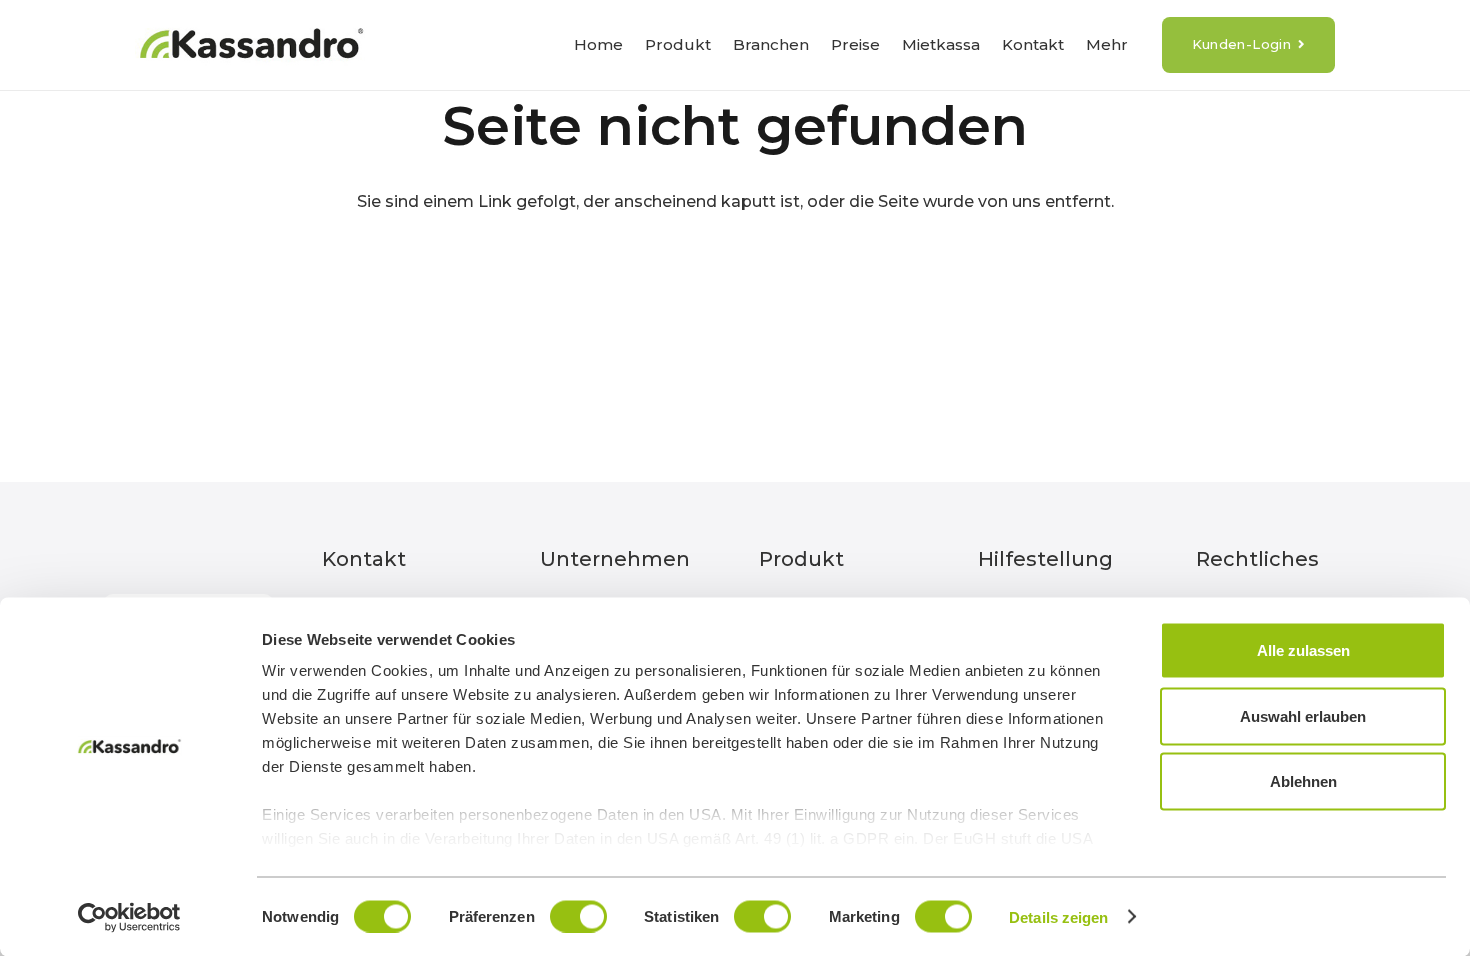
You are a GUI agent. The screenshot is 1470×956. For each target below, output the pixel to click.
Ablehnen (1303, 781)
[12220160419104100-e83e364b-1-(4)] (251, 45)
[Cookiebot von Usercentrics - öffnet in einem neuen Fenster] (129, 917)
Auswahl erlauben (1303, 715)
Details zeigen (1058, 916)
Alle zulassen (1303, 650)
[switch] (578, 916)
